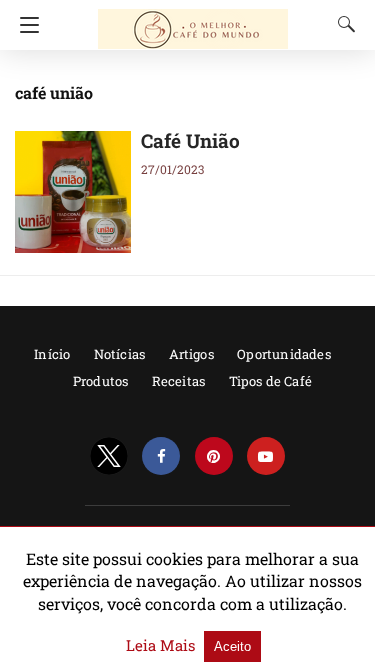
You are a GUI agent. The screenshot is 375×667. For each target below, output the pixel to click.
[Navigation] (24, 25)
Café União (190, 140)
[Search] (342, 24)
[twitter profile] (109, 456)
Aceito (232, 646)
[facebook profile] (161, 456)
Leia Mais (162, 645)
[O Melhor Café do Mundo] (193, 20)
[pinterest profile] (214, 456)
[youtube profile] (266, 456)
